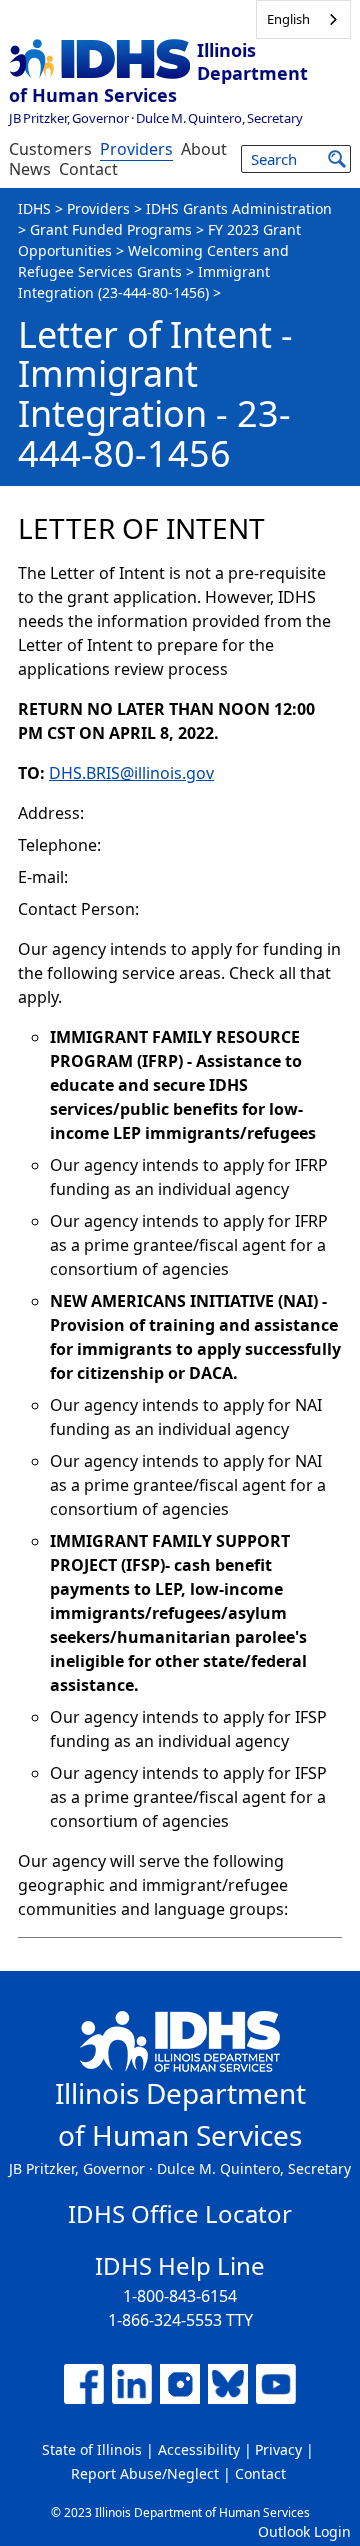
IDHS (34, 208)
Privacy (278, 2449)
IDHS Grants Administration (239, 208)
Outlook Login (304, 2531)
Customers (50, 149)
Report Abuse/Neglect (145, 2473)
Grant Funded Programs (111, 229)
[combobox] (303, 19)
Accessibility (199, 2449)
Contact (88, 169)
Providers (136, 149)
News (30, 169)
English (288, 19)
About (204, 149)
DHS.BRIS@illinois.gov (131, 773)
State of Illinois (92, 2449)
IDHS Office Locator (180, 2213)
